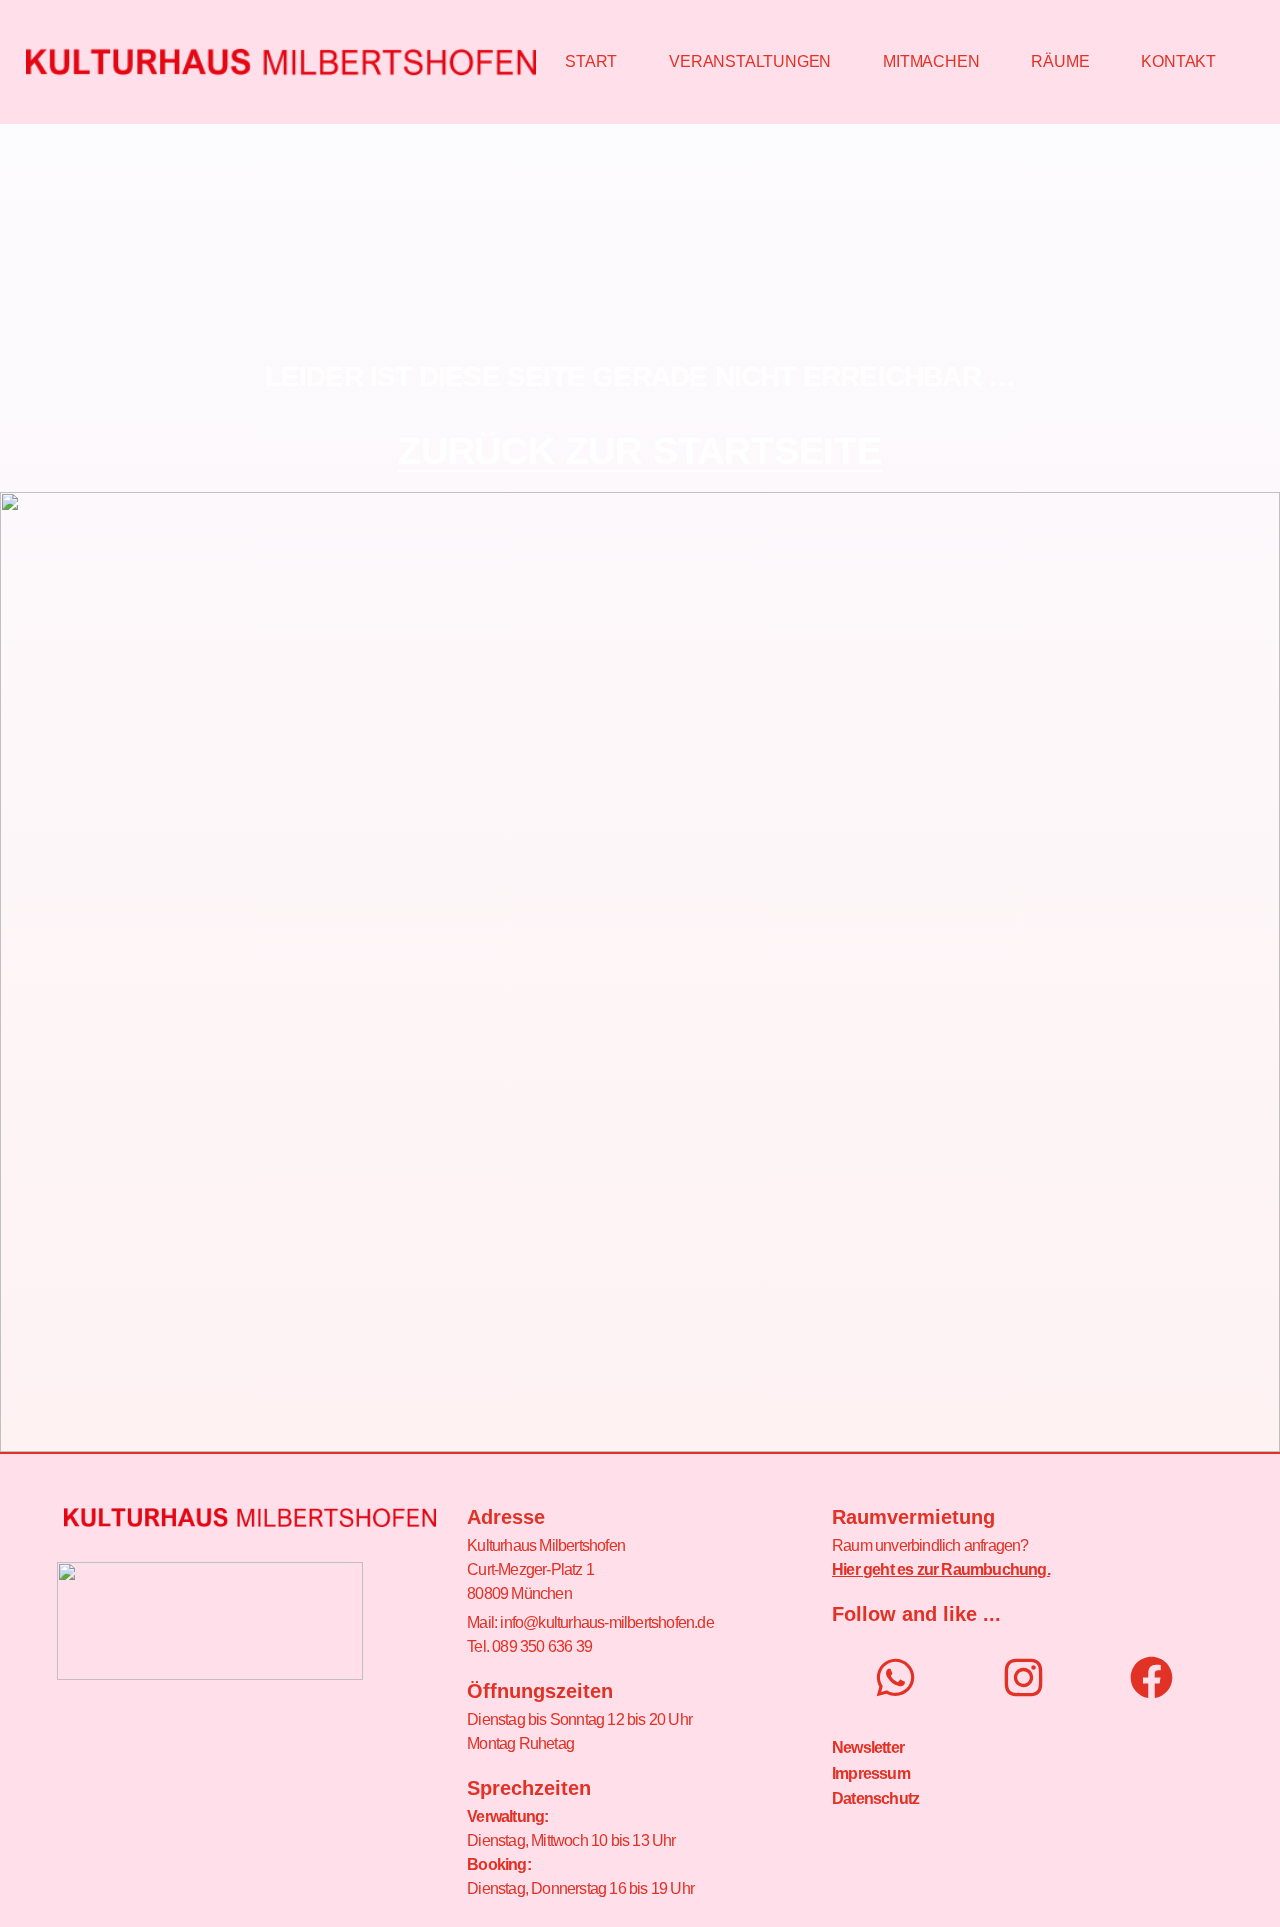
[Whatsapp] (895, 1677)
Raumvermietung (913, 1517)
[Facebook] (1151, 1677)
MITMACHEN (931, 61)
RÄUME (1060, 61)
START (591, 61)
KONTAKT (1178, 61)
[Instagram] (1023, 1677)
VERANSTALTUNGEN (750, 61)
